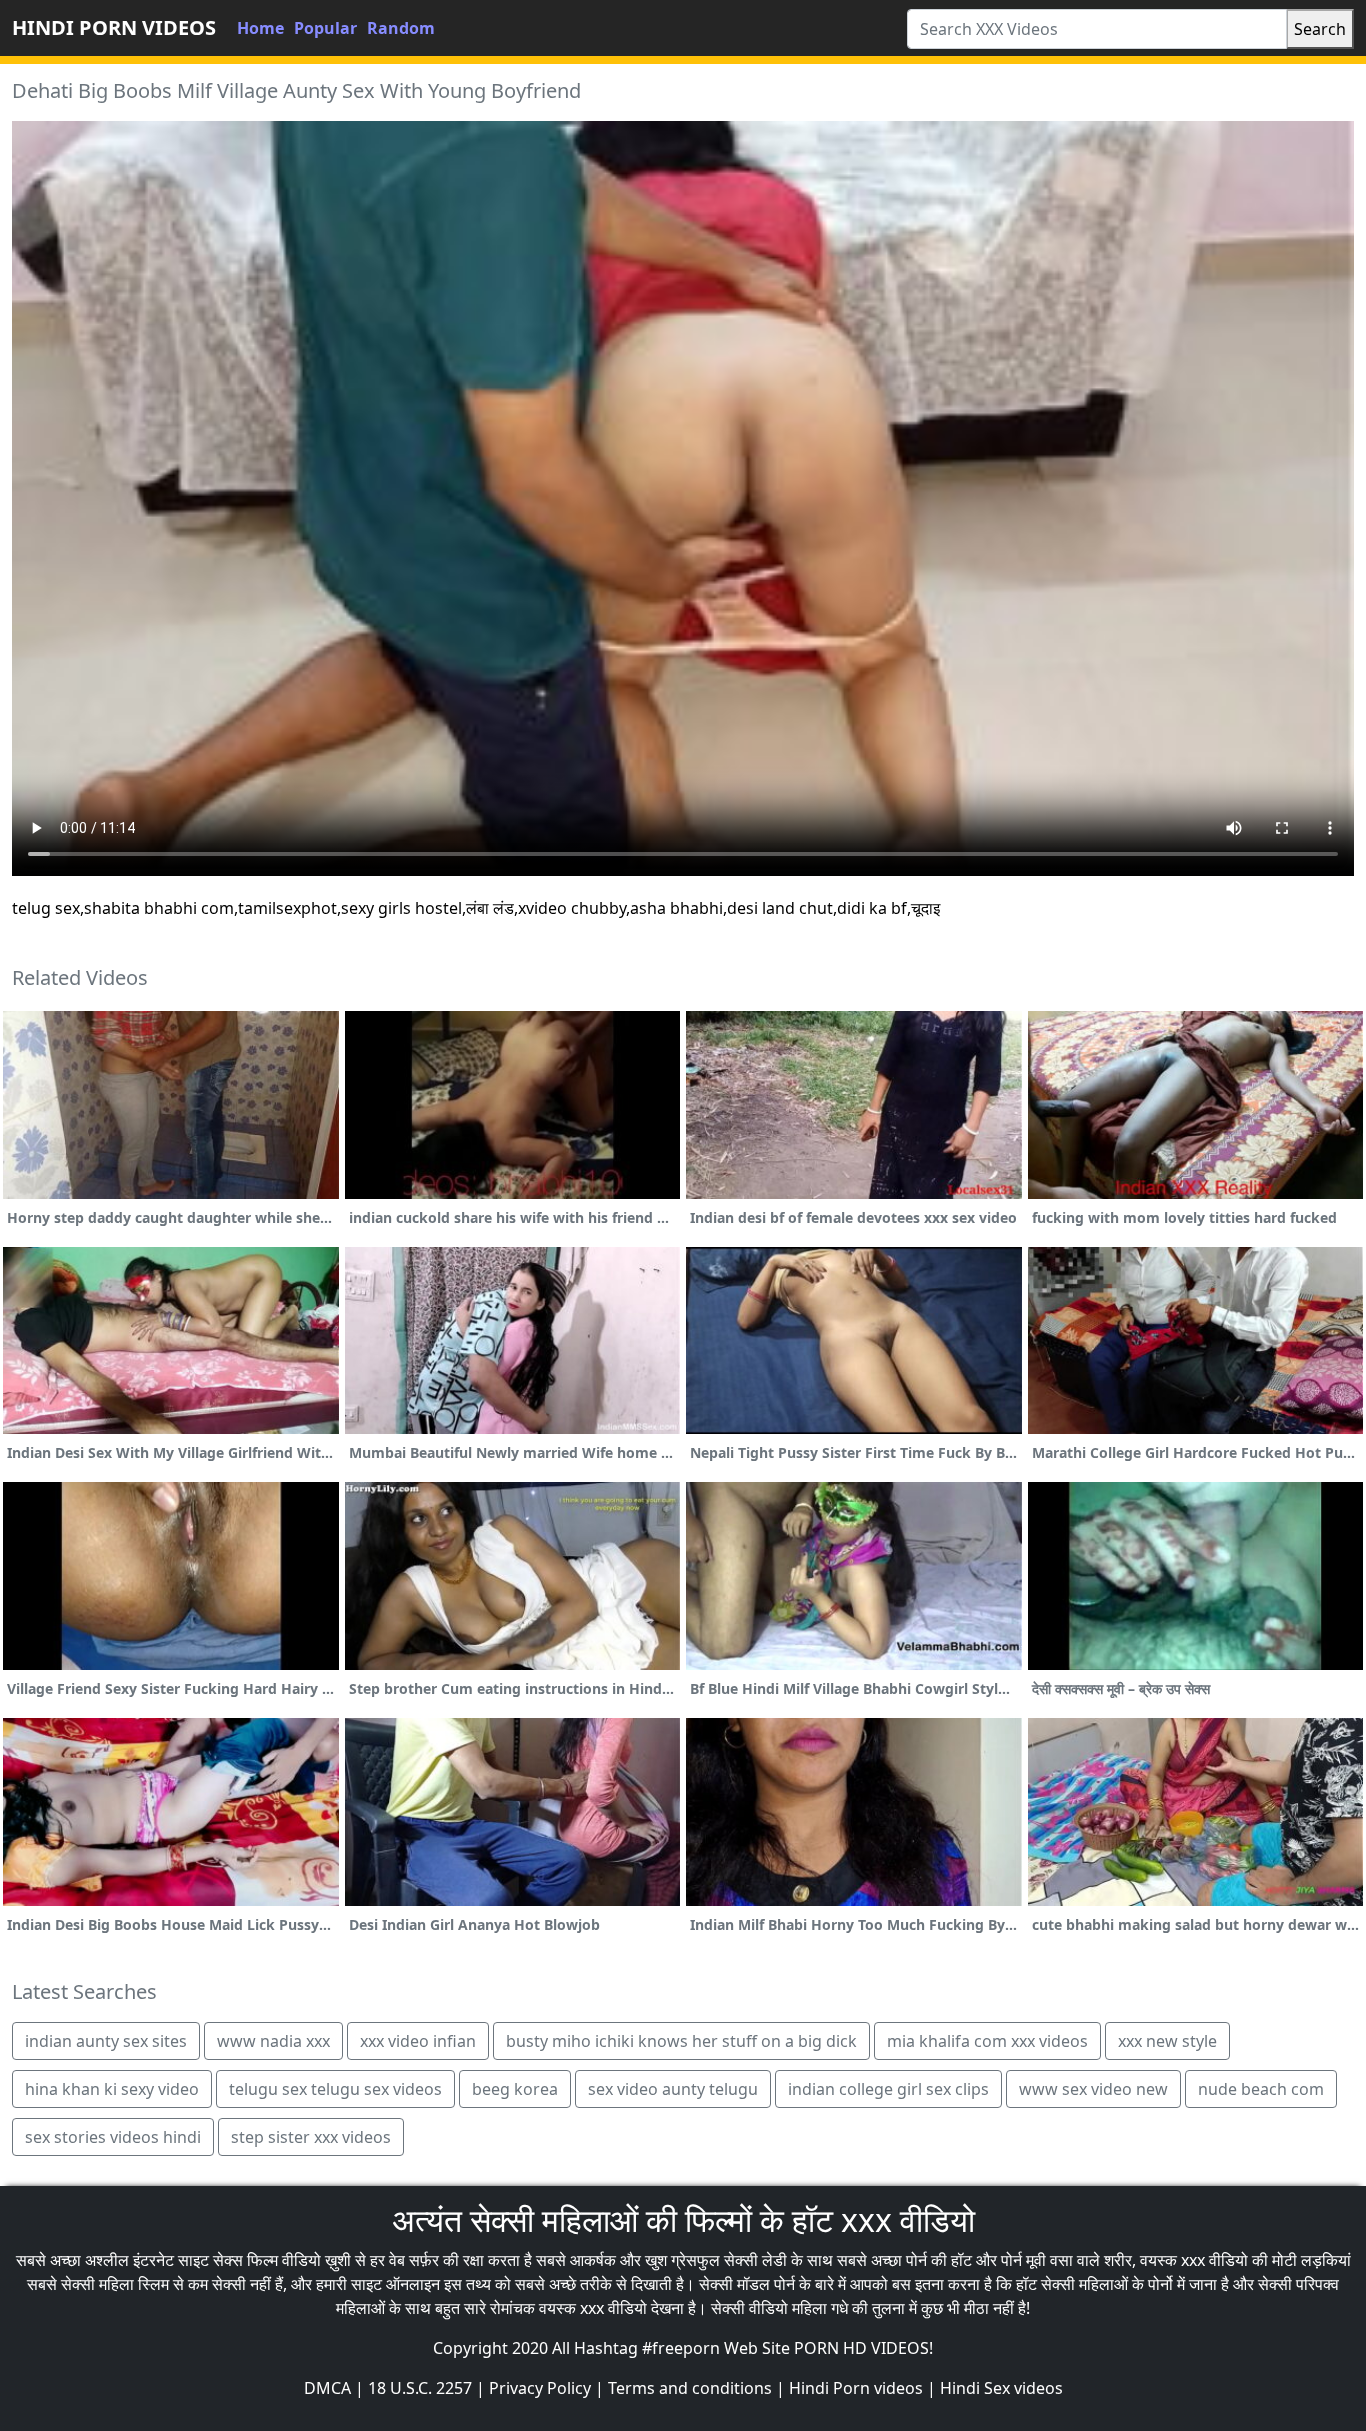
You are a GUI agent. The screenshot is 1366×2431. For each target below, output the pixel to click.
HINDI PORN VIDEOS (114, 27)
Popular (325, 28)
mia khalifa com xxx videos (987, 2041)
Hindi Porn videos (856, 2388)
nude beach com (1261, 2089)
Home (260, 28)
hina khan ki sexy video (112, 2089)
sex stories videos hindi (113, 2137)
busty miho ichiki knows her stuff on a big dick (681, 2041)
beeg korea (515, 2089)
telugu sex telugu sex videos (335, 2089)
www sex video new (1093, 2089)
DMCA (327, 2388)
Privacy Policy (540, 2388)
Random (401, 28)
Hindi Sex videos (1001, 2388)
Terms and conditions (690, 2388)
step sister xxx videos (311, 2137)
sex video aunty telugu (673, 2089)
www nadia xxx (273, 2041)
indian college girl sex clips (888, 2089)
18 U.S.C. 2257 (420, 2388)
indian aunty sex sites (106, 2041)
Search (1320, 29)
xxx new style (1167, 2041)
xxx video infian (418, 2041)
